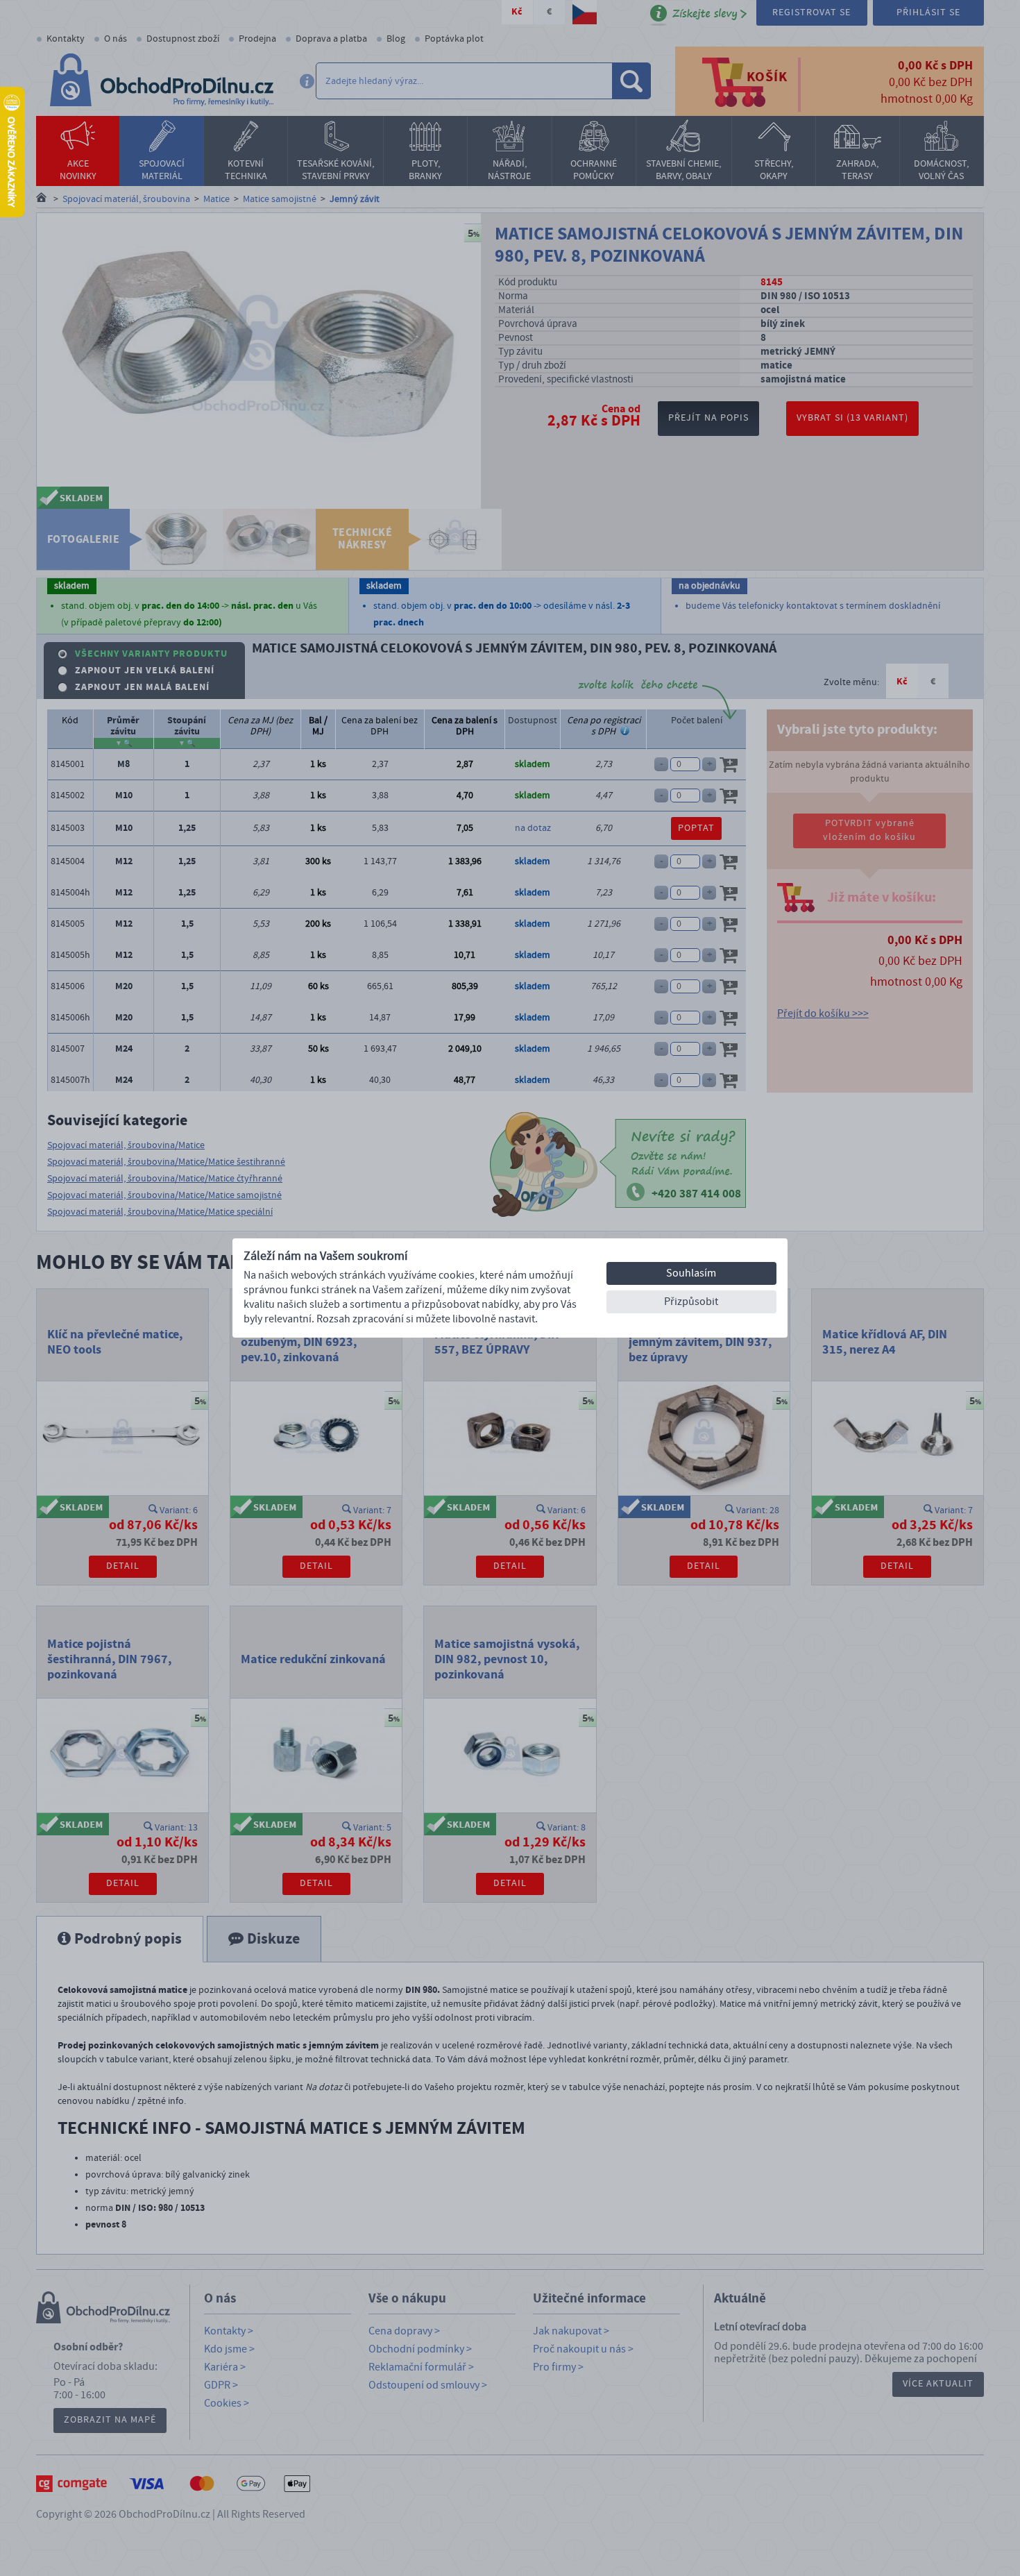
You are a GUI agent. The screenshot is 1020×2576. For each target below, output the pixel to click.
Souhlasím (691, 1273)
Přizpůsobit (691, 1302)
